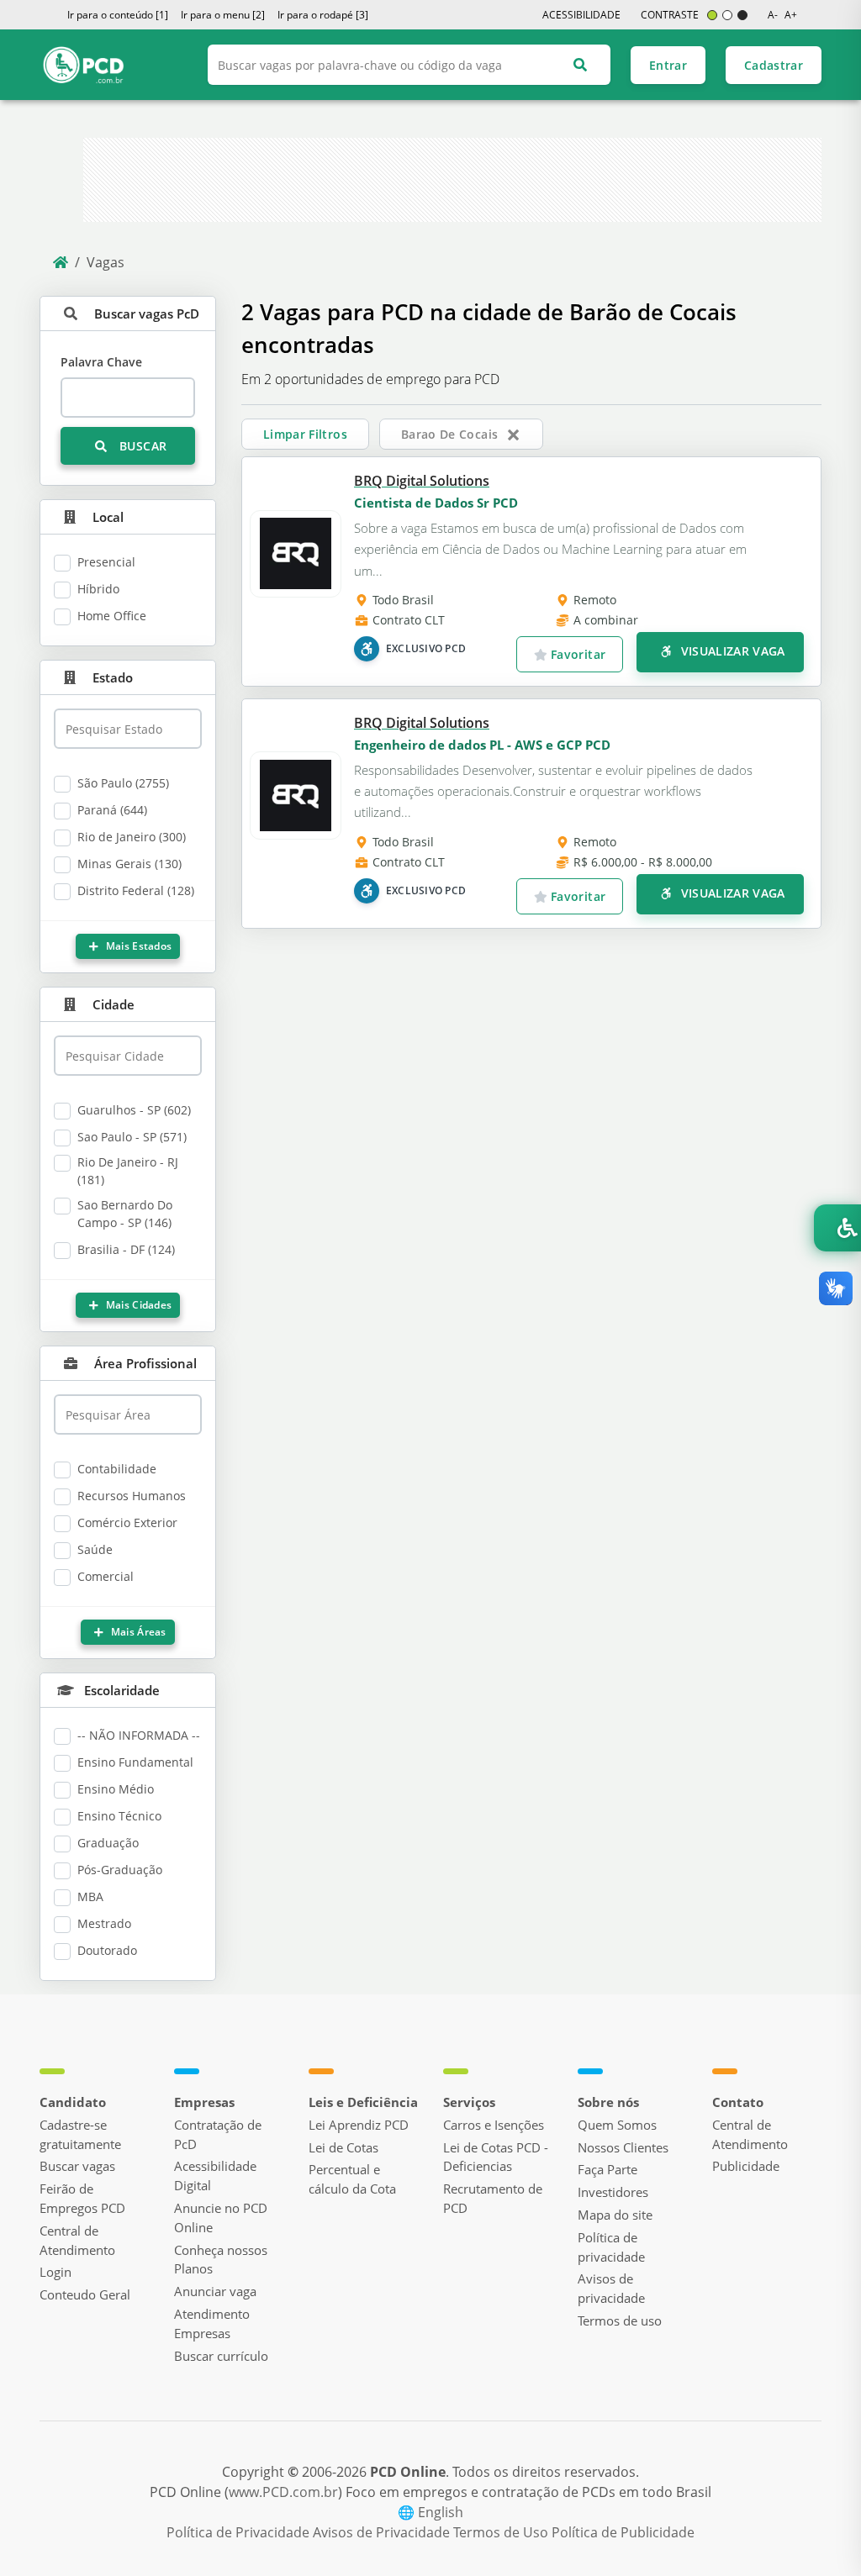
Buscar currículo (221, 2356)
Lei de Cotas (343, 2147)
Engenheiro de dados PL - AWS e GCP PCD (482, 745)
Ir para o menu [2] (223, 15)
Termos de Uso (502, 2532)
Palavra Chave (101, 362)
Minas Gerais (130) (129, 864)
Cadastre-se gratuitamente (80, 2134)
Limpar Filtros (305, 434)
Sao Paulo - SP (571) (132, 1137)
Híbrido (98, 589)
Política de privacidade (611, 2247)
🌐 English (430, 2512)
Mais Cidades (137, 1305)
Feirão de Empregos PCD (82, 2198)
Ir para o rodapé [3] (323, 15)
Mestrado (104, 1923)
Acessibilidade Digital (215, 2176)
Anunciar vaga (215, 2291)
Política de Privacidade (240, 2532)
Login (55, 2272)
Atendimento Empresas (212, 2323)
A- (773, 15)
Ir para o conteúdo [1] (118, 15)
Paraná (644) (112, 810)
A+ (791, 15)
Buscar (141, 446)
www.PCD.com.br (283, 2492)
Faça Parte (607, 2169)
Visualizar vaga (731, 651)
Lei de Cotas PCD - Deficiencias (496, 2157)
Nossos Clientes (623, 2147)
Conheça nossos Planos (221, 2260)
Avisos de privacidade (611, 2288)
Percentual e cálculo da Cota (352, 2179)
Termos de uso (620, 2321)
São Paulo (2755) (123, 783)
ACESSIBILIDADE (581, 15)
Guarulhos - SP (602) (134, 1110)
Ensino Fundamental (135, 1762)
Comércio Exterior (127, 1522)
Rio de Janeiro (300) (132, 837)
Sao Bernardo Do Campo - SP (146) (125, 1214)
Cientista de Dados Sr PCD (436, 503)
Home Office (112, 616)
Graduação (108, 1843)
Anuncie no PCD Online (221, 2218)
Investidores (613, 2192)
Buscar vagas (77, 2166)
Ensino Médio (116, 1789)
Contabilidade (117, 1469)
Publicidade (746, 2166)
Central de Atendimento (77, 2240)
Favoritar (577, 654)
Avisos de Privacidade (383, 2532)
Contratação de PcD (218, 2134)
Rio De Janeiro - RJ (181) (128, 1171)
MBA (90, 1896)
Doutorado (107, 1950)
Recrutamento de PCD (493, 2198)
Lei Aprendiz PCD (359, 2125)
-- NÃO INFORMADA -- (139, 1735)
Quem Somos (617, 2125)
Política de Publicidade (623, 2532)
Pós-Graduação (120, 1870)
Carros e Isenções (494, 2125)
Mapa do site (615, 2215)
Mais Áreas (137, 1632)
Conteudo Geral (85, 2294)
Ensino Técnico (119, 1816)
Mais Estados (137, 946)
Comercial (106, 1576)
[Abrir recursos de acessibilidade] (837, 1228)
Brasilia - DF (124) (126, 1249)
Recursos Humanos (132, 1496)
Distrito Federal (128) (136, 890)
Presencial (106, 562)
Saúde (95, 1549)
